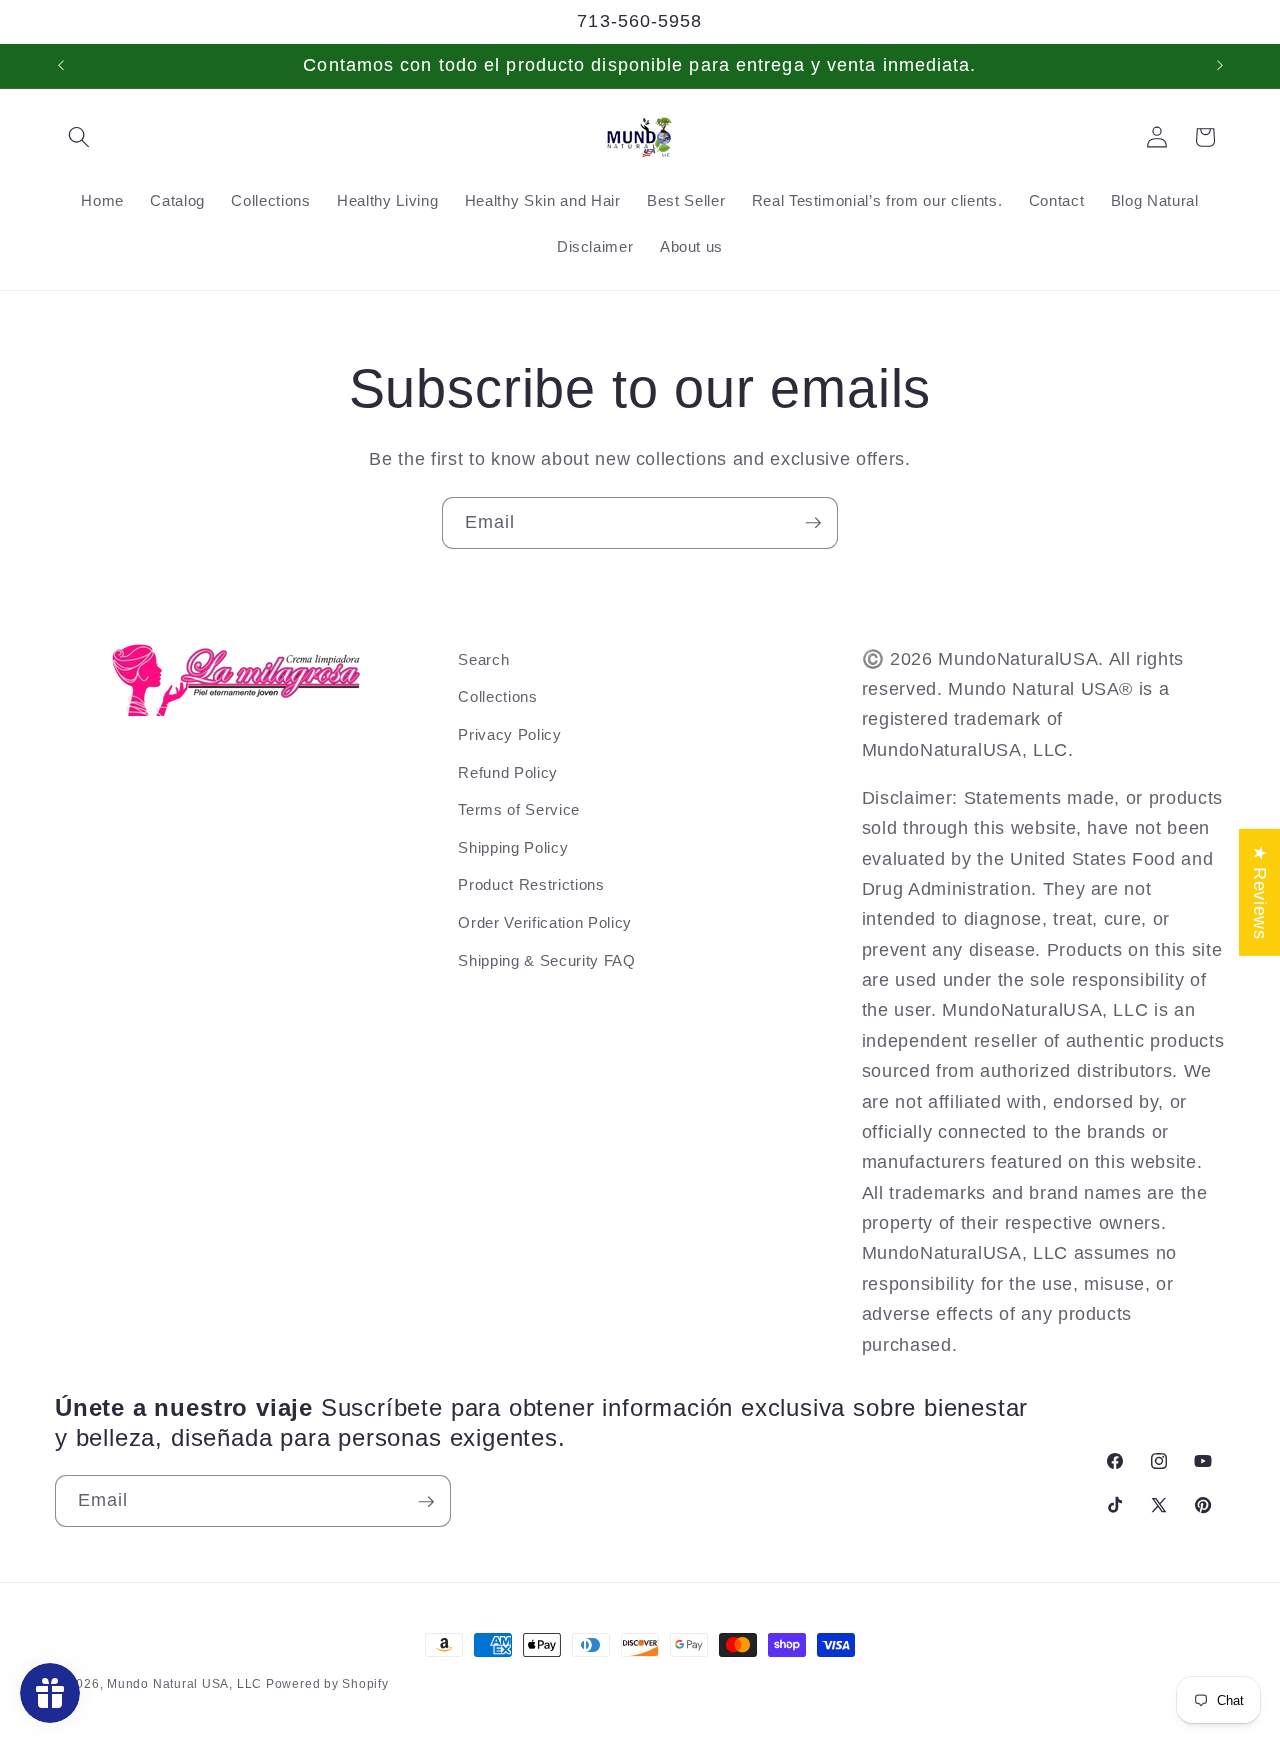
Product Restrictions (531, 885)
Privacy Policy (509, 734)
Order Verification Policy (545, 922)
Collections (497, 697)
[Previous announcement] (61, 66)
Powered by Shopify (327, 1684)
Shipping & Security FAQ (546, 960)
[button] (79, 137)
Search (483, 659)
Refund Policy (508, 772)
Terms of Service (519, 809)
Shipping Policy (513, 847)
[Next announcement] (1220, 66)
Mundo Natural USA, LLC (186, 1684)
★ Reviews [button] (1260, 891)
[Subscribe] (813, 523)
